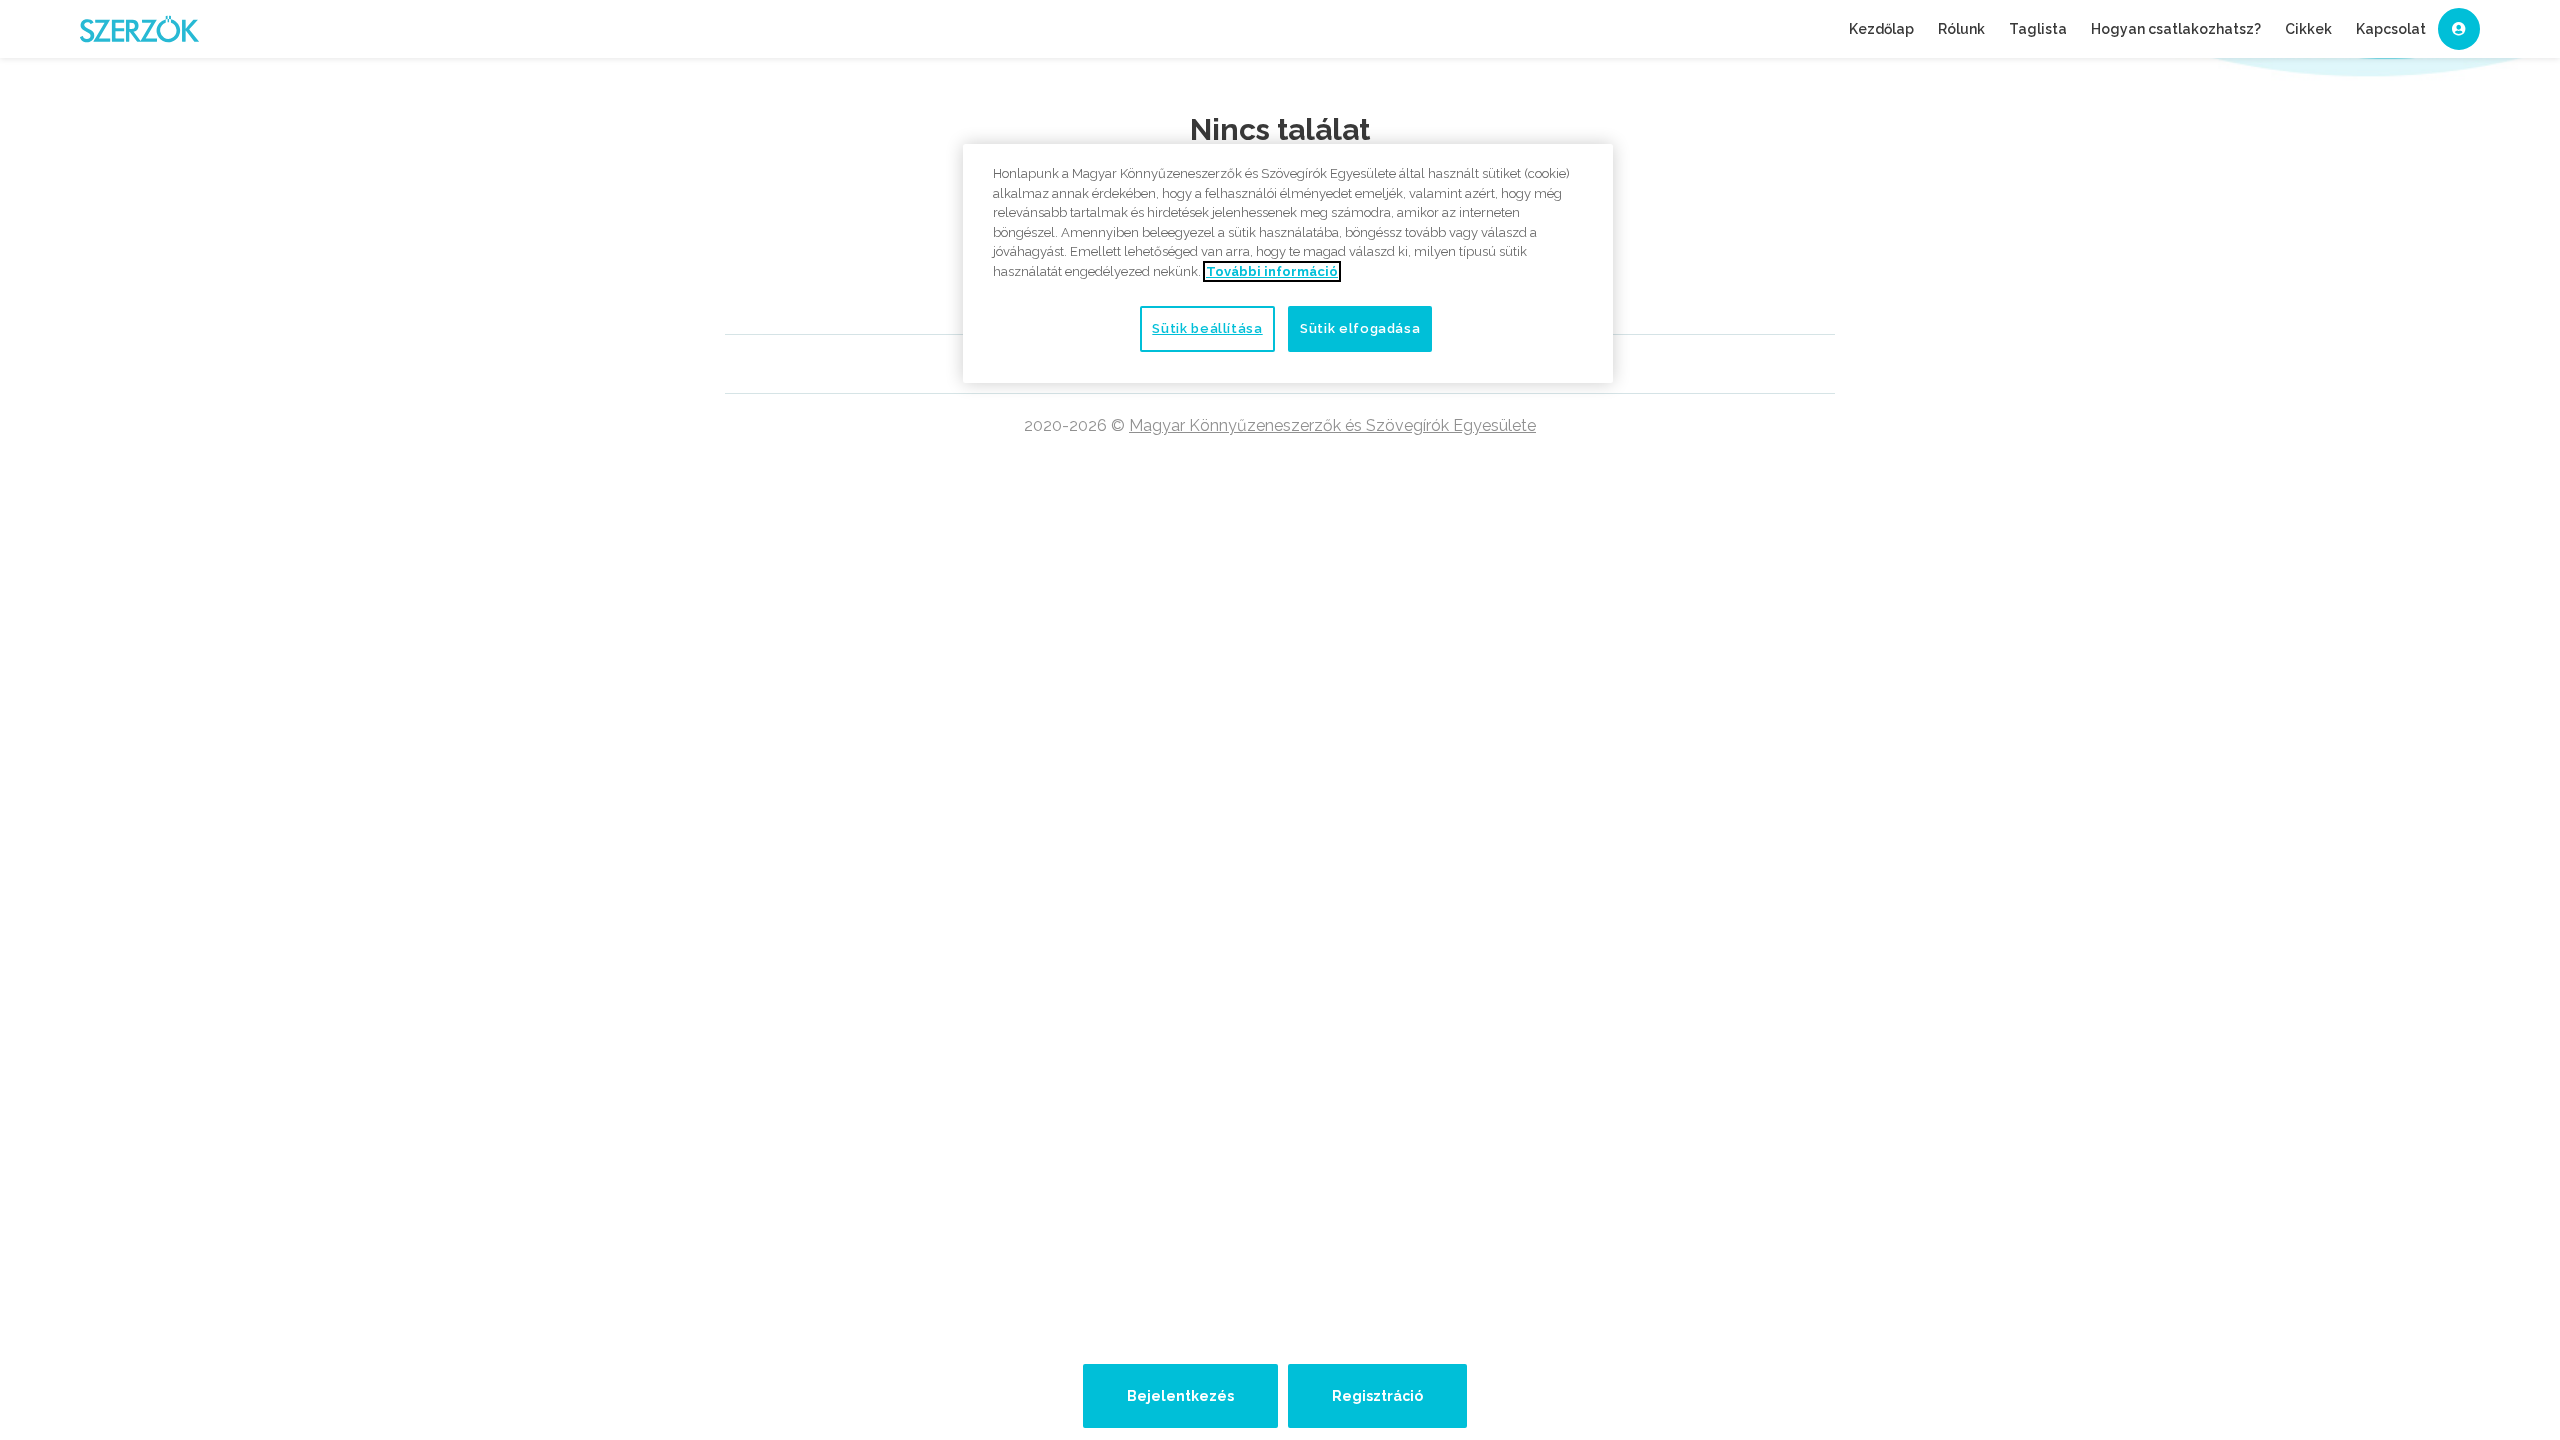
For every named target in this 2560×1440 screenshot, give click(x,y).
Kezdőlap (1881, 29)
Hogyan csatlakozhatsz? (2176, 29)
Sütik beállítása (1207, 328)
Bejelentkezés (1180, 1396)
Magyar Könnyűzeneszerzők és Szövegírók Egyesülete (1332, 425)
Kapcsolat (2391, 29)
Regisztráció (1377, 1396)
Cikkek (2308, 29)
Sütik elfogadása (1360, 328)
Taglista (2038, 29)
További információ (1272, 271)
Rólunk (1961, 29)
